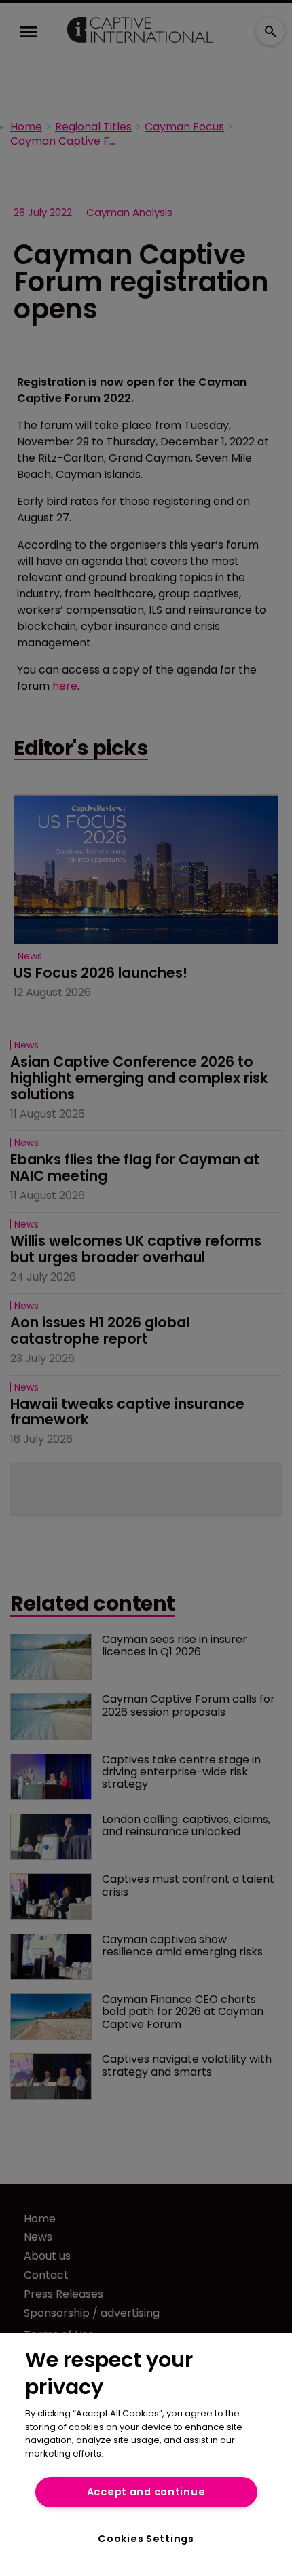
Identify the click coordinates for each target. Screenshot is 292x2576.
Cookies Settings (146, 2539)
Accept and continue (146, 2492)
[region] (146, 2454)
